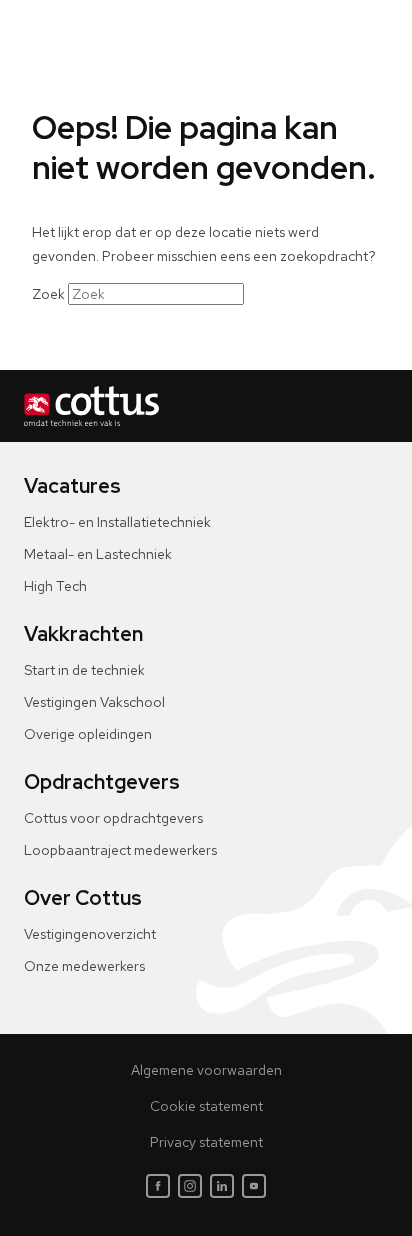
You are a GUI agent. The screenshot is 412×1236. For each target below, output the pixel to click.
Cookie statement (206, 1106)
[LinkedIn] (222, 1186)
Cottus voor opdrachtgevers (113, 818)
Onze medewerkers (84, 966)
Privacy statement (206, 1142)
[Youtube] (254, 1186)
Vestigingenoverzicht (90, 934)
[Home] (206, 406)
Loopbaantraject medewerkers (120, 850)
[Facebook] (158, 1186)
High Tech (55, 586)
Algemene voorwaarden (206, 1070)
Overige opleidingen (88, 734)
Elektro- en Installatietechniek (117, 522)
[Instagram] (190, 1186)
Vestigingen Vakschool (94, 702)
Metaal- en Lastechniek (98, 554)
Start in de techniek (84, 670)
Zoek (48, 294)
